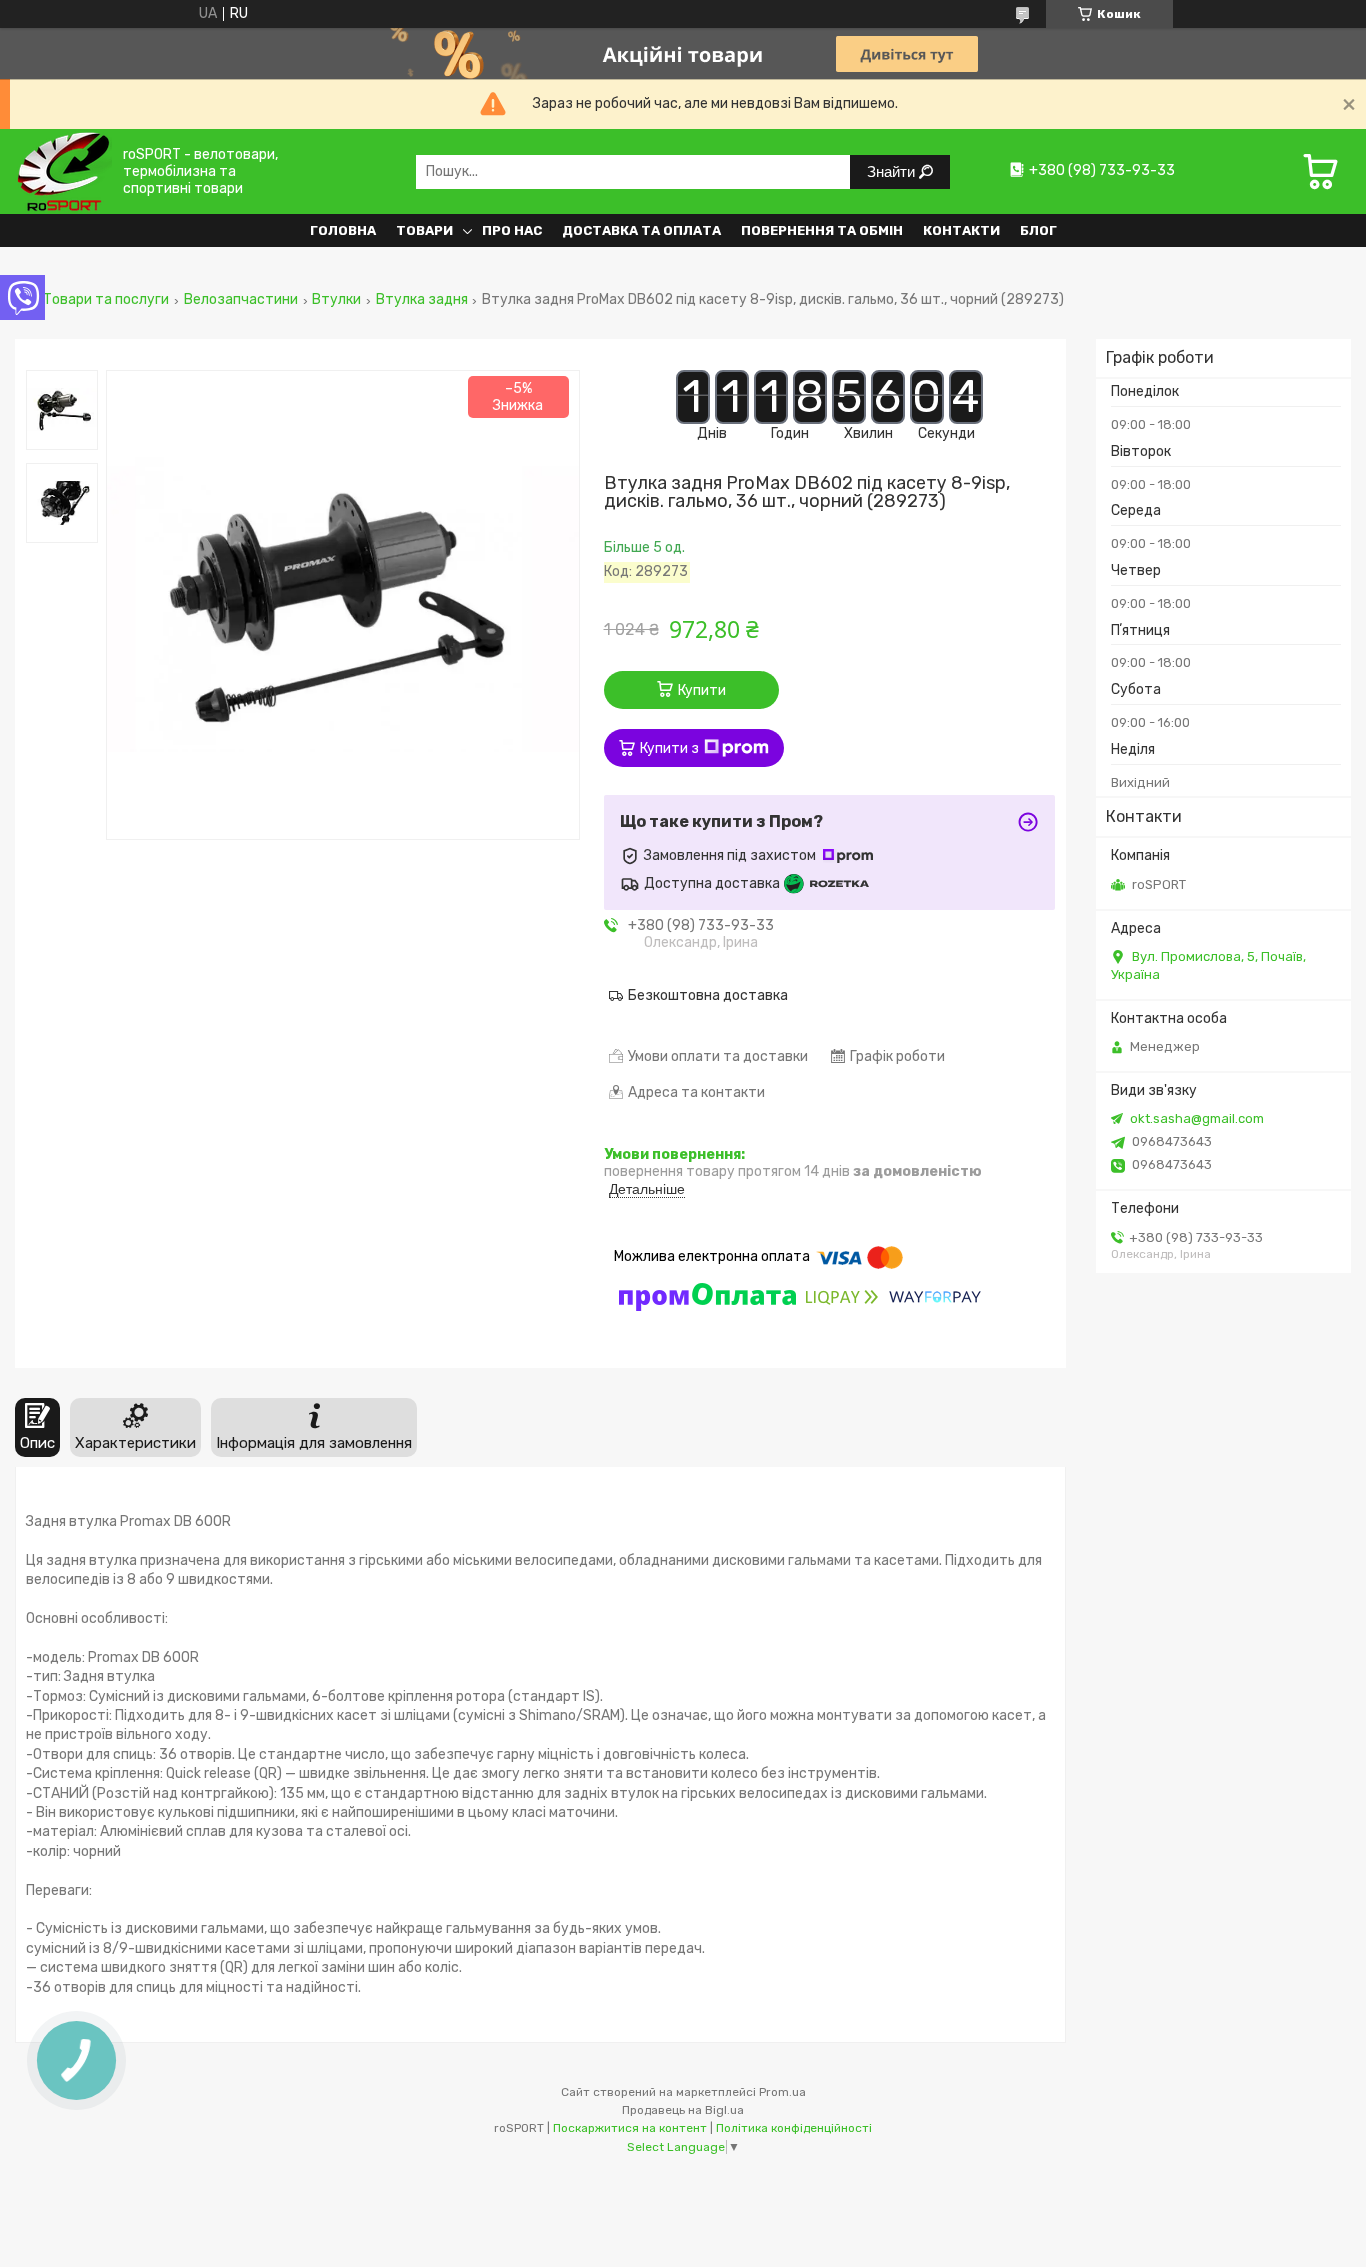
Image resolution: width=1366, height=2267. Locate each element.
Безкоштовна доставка (708, 995)
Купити (702, 690)
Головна (343, 230)
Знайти (893, 171)
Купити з (669, 748)
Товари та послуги (106, 300)
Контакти (961, 230)
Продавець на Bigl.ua (683, 2110)
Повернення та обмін (822, 230)
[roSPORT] (63, 171)
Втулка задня (422, 300)
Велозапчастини (241, 300)
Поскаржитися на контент (630, 2128)
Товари (424, 230)
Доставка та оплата (641, 230)
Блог (1038, 230)
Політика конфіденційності (794, 2128)
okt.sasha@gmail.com (1197, 1118)
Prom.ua (782, 2092)
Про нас (512, 230)
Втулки (336, 300)
